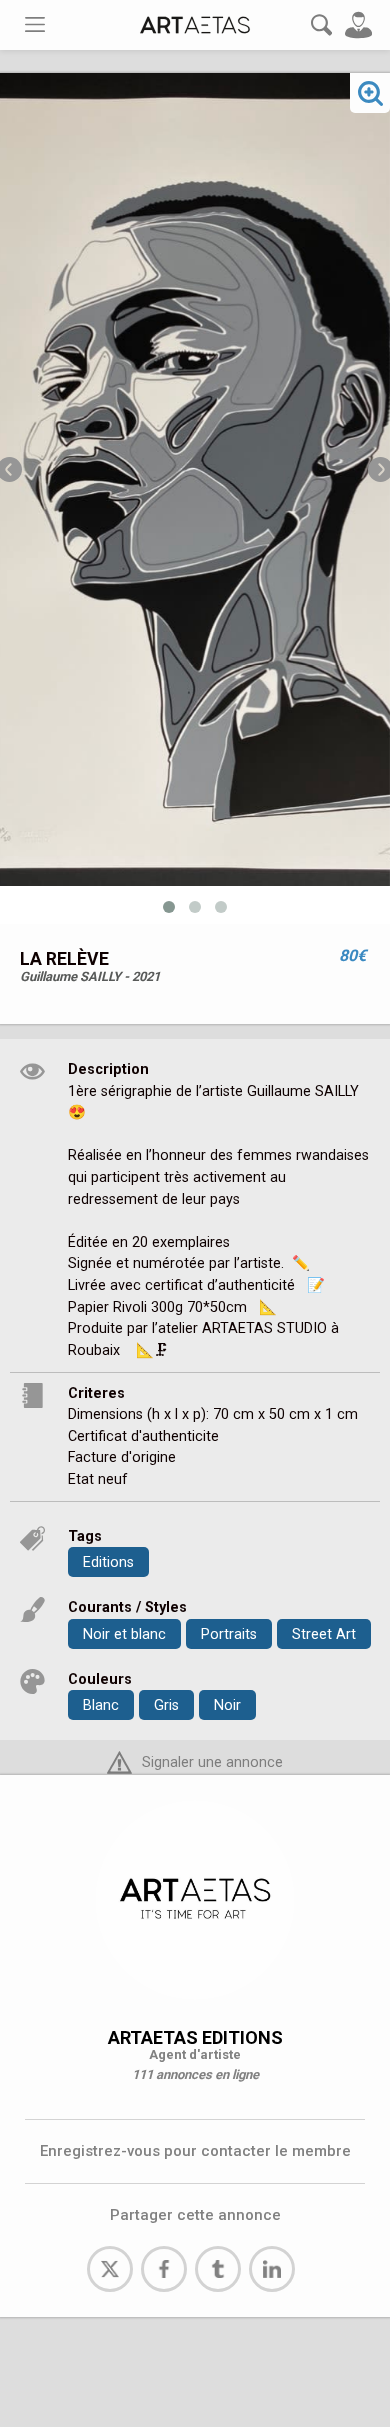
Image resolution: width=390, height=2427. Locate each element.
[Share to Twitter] (110, 2269)
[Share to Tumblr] (218, 2269)
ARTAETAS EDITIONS (195, 2037)
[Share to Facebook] (164, 2269)
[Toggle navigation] (35, 24)
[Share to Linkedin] (272, 2269)
